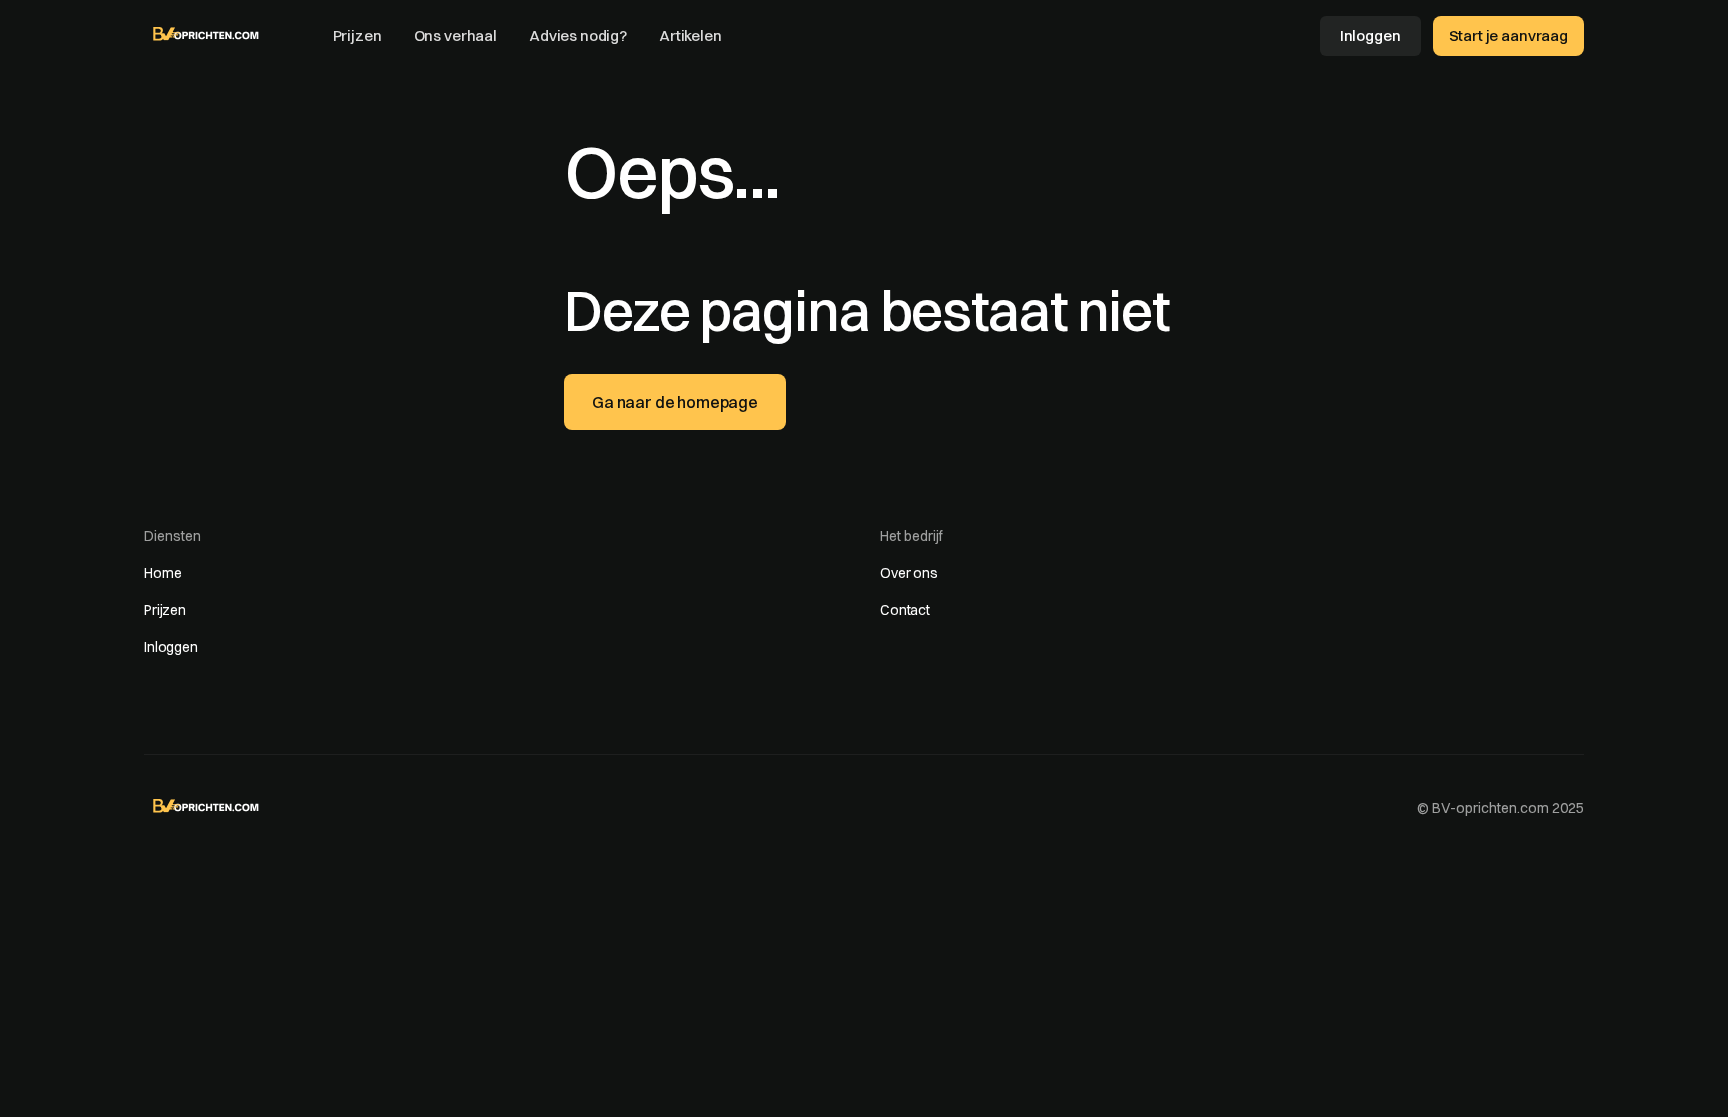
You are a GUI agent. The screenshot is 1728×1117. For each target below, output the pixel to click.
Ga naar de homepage (675, 402)
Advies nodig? (578, 35)
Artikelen (690, 35)
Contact (905, 610)
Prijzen (357, 35)
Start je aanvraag (1508, 35)
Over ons (909, 573)
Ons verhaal (455, 35)
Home (162, 573)
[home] (206, 34)
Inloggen (1370, 35)
